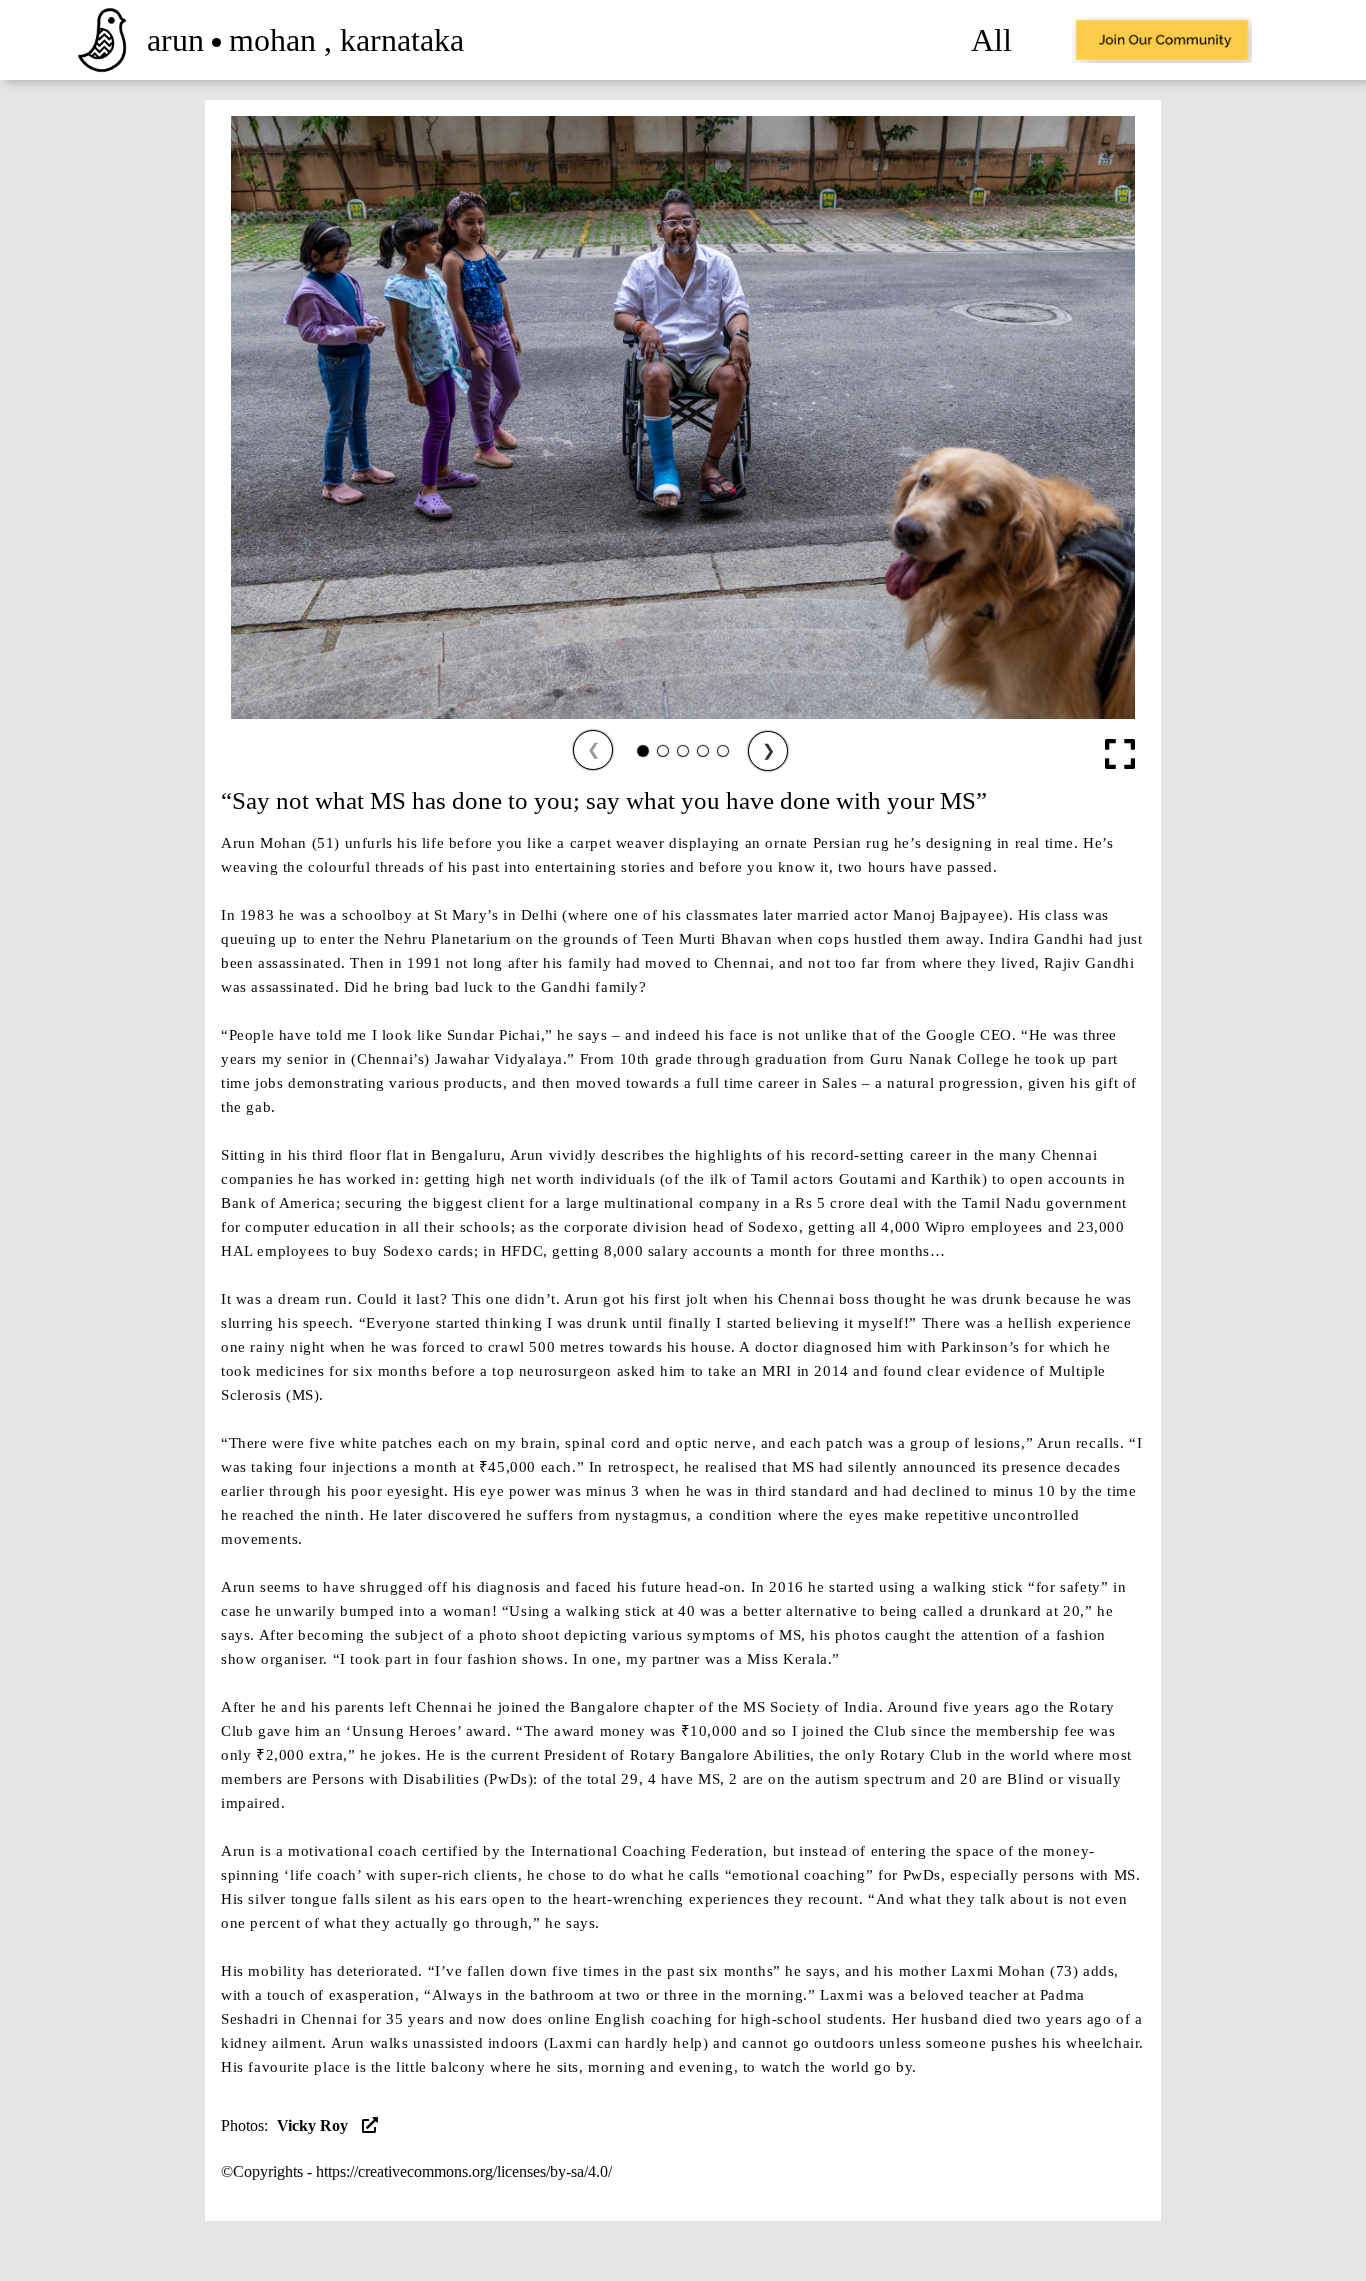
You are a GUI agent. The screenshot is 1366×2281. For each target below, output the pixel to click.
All (991, 40)
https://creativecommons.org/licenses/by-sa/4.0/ (464, 2171)
